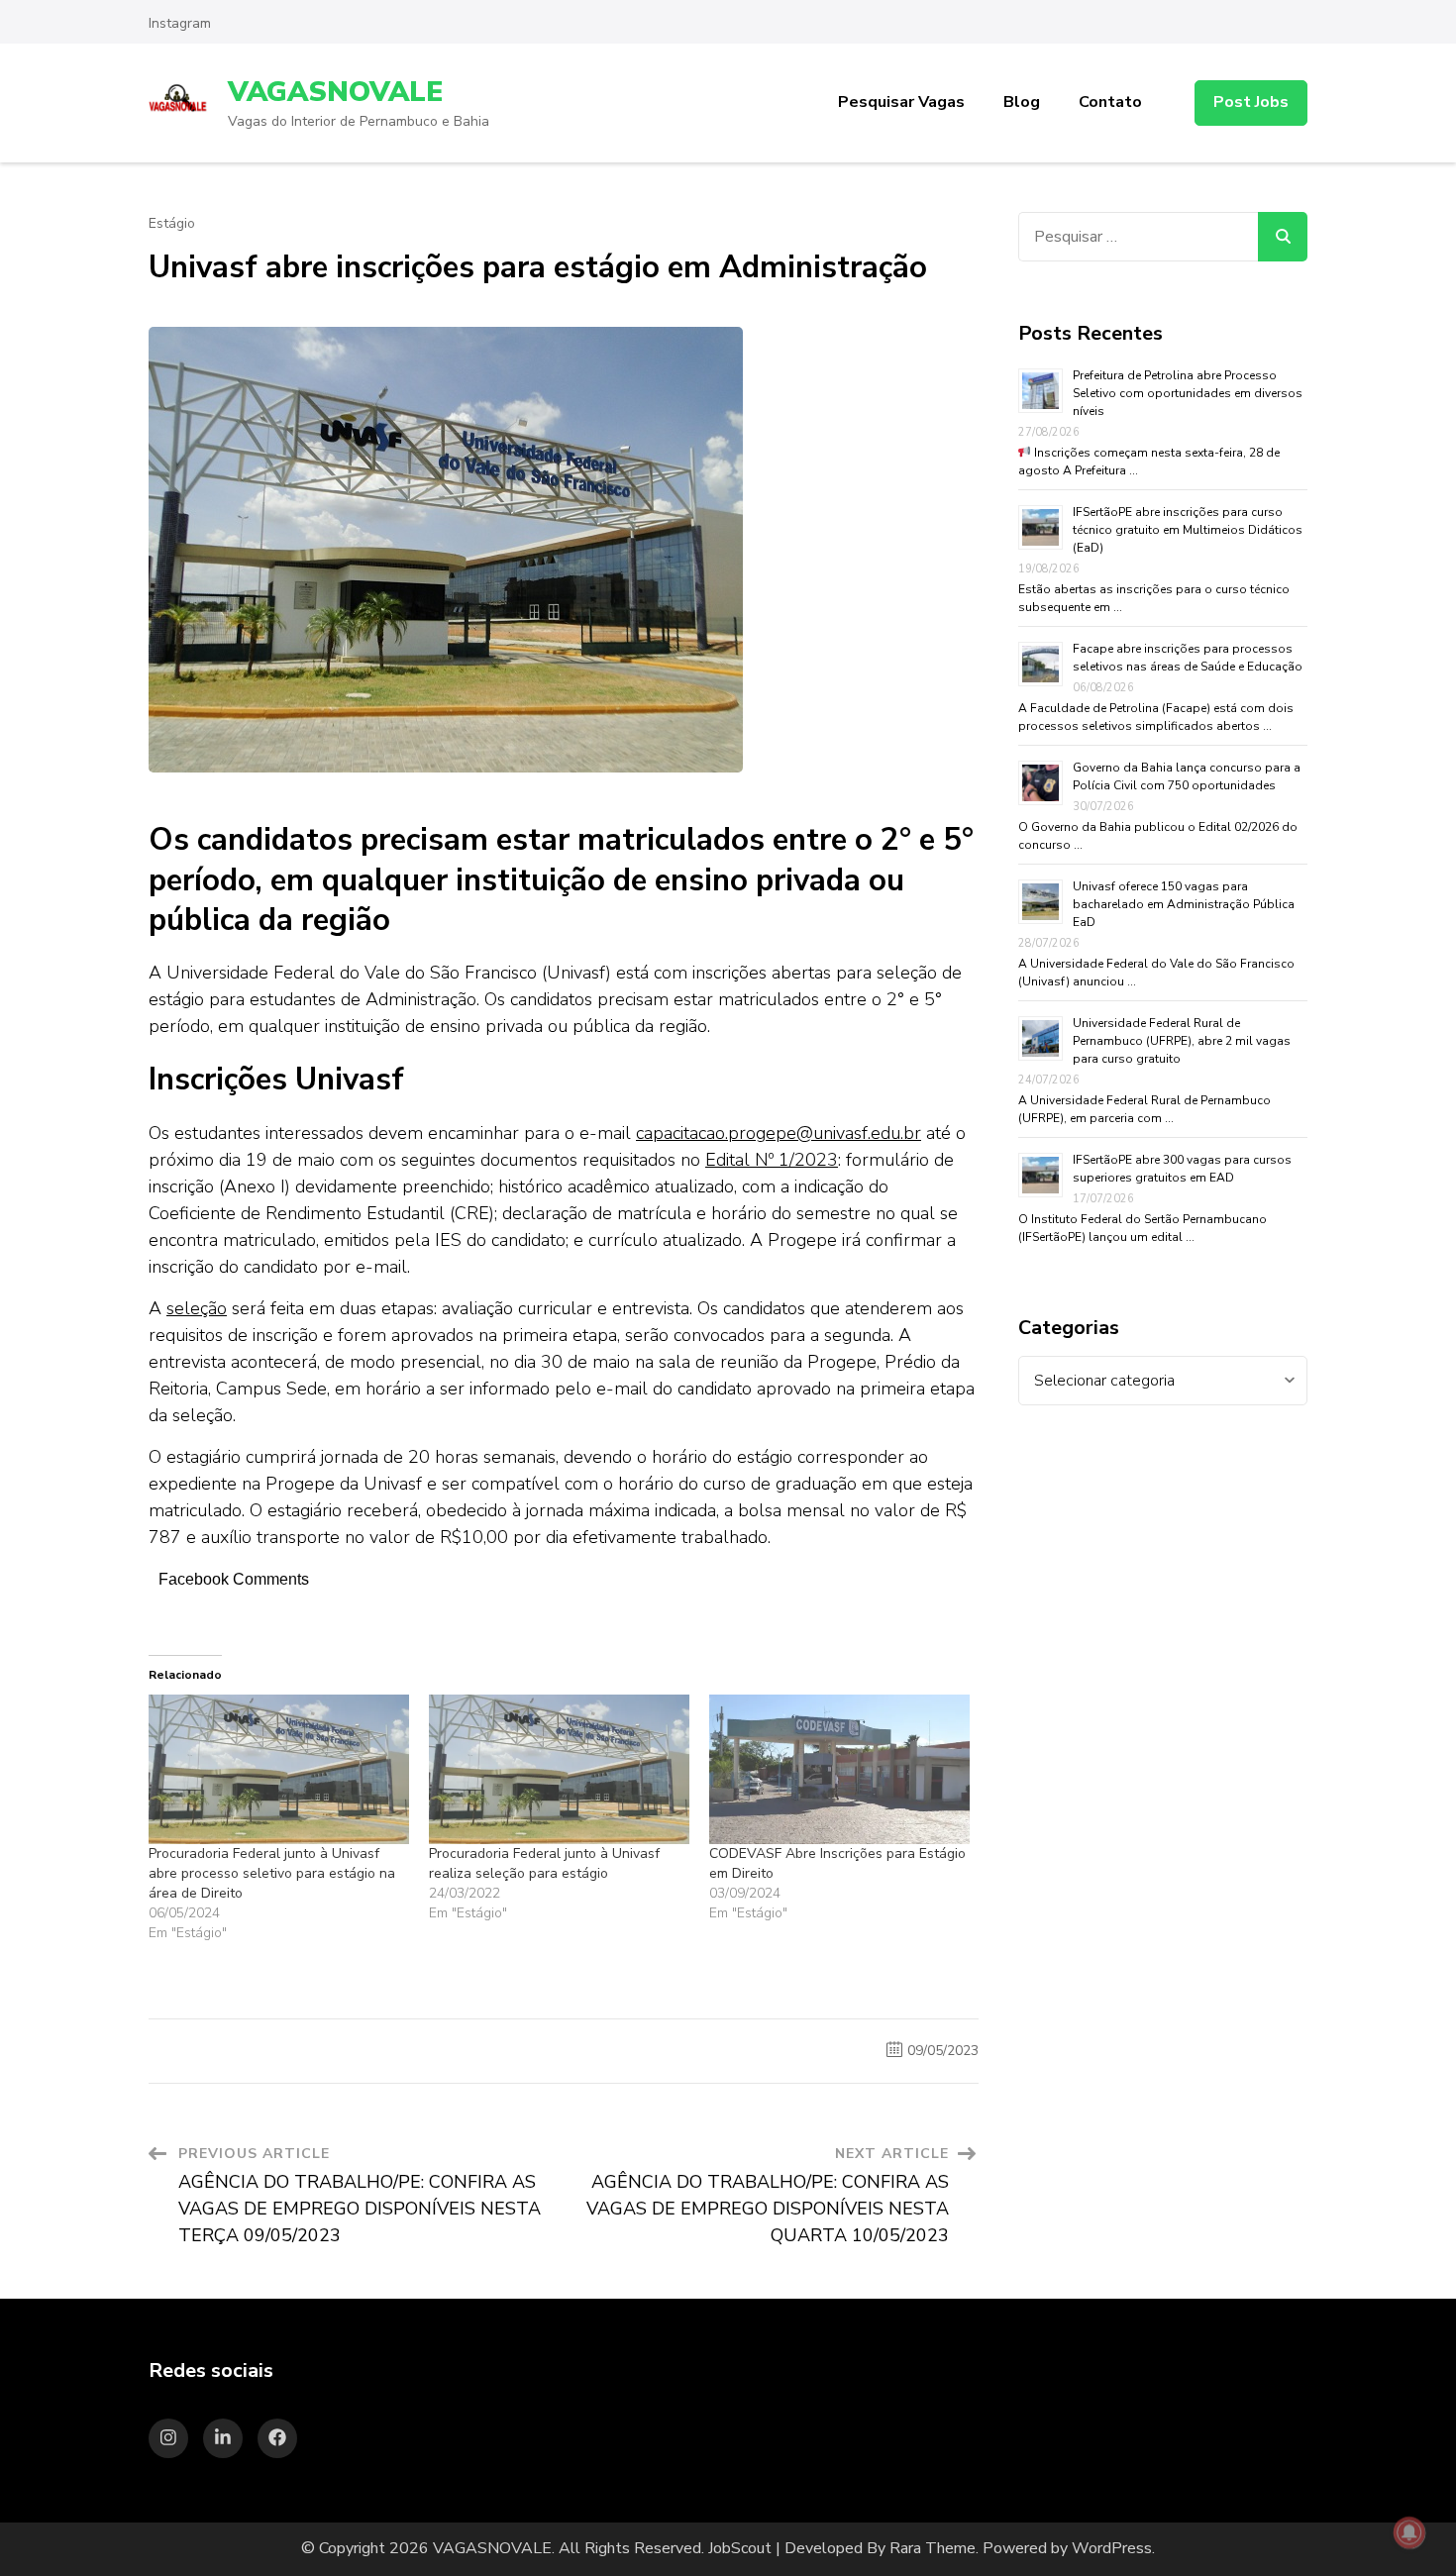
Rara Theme (933, 2548)
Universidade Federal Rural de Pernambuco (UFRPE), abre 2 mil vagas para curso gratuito (1182, 1041)
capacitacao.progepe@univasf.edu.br (779, 1133)
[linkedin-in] (223, 2438)
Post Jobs (1251, 102)
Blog (1022, 102)
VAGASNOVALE (335, 92)
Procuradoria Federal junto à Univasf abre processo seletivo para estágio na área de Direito (272, 1873)
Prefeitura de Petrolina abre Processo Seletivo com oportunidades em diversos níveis (1188, 393)
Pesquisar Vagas (901, 102)
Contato (1110, 102)
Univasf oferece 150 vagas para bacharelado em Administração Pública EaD (1184, 904)
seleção (197, 1308)
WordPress (1112, 2548)
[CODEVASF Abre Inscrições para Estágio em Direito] (839, 1769)
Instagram (180, 23)
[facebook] (277, 2438)
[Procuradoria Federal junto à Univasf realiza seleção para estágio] (559, 1769)
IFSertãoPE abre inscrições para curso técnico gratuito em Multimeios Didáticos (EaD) (1188, 530)
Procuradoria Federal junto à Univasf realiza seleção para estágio (544, 1863)
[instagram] (168, 2438)
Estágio (172, 224)
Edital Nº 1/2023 (772, 1160)
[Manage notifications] (1409, 2532)
